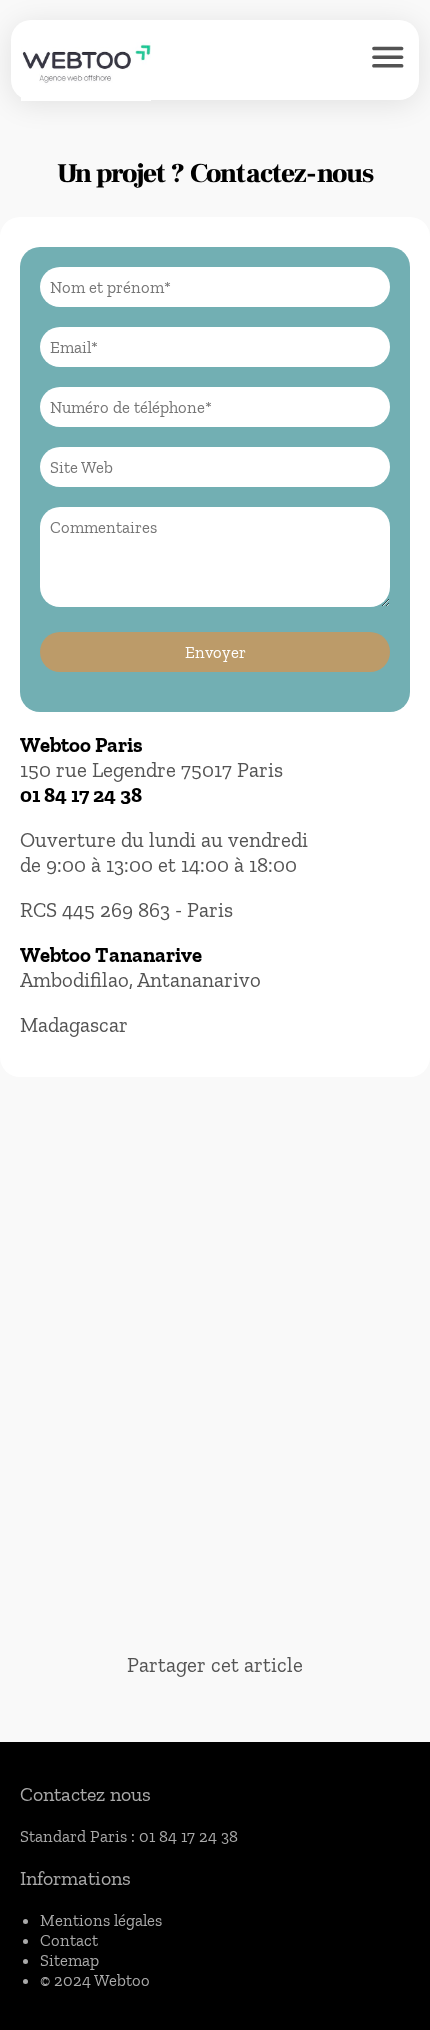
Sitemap (69, 1960)
